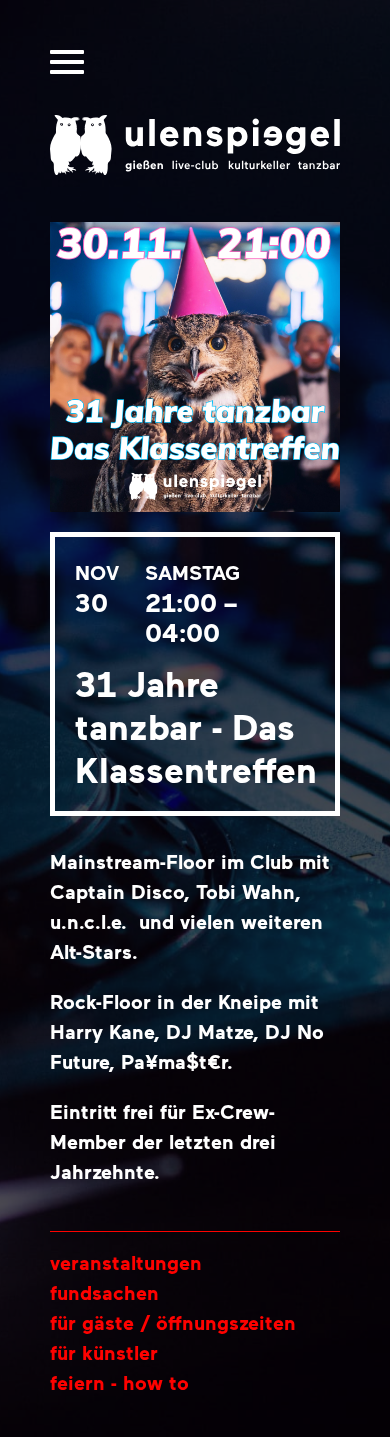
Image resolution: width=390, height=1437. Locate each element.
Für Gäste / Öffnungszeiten (173, 1322)
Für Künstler (104, 1352)
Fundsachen (104, 1292)
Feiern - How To (119, 1382)
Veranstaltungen (126, 1262)
